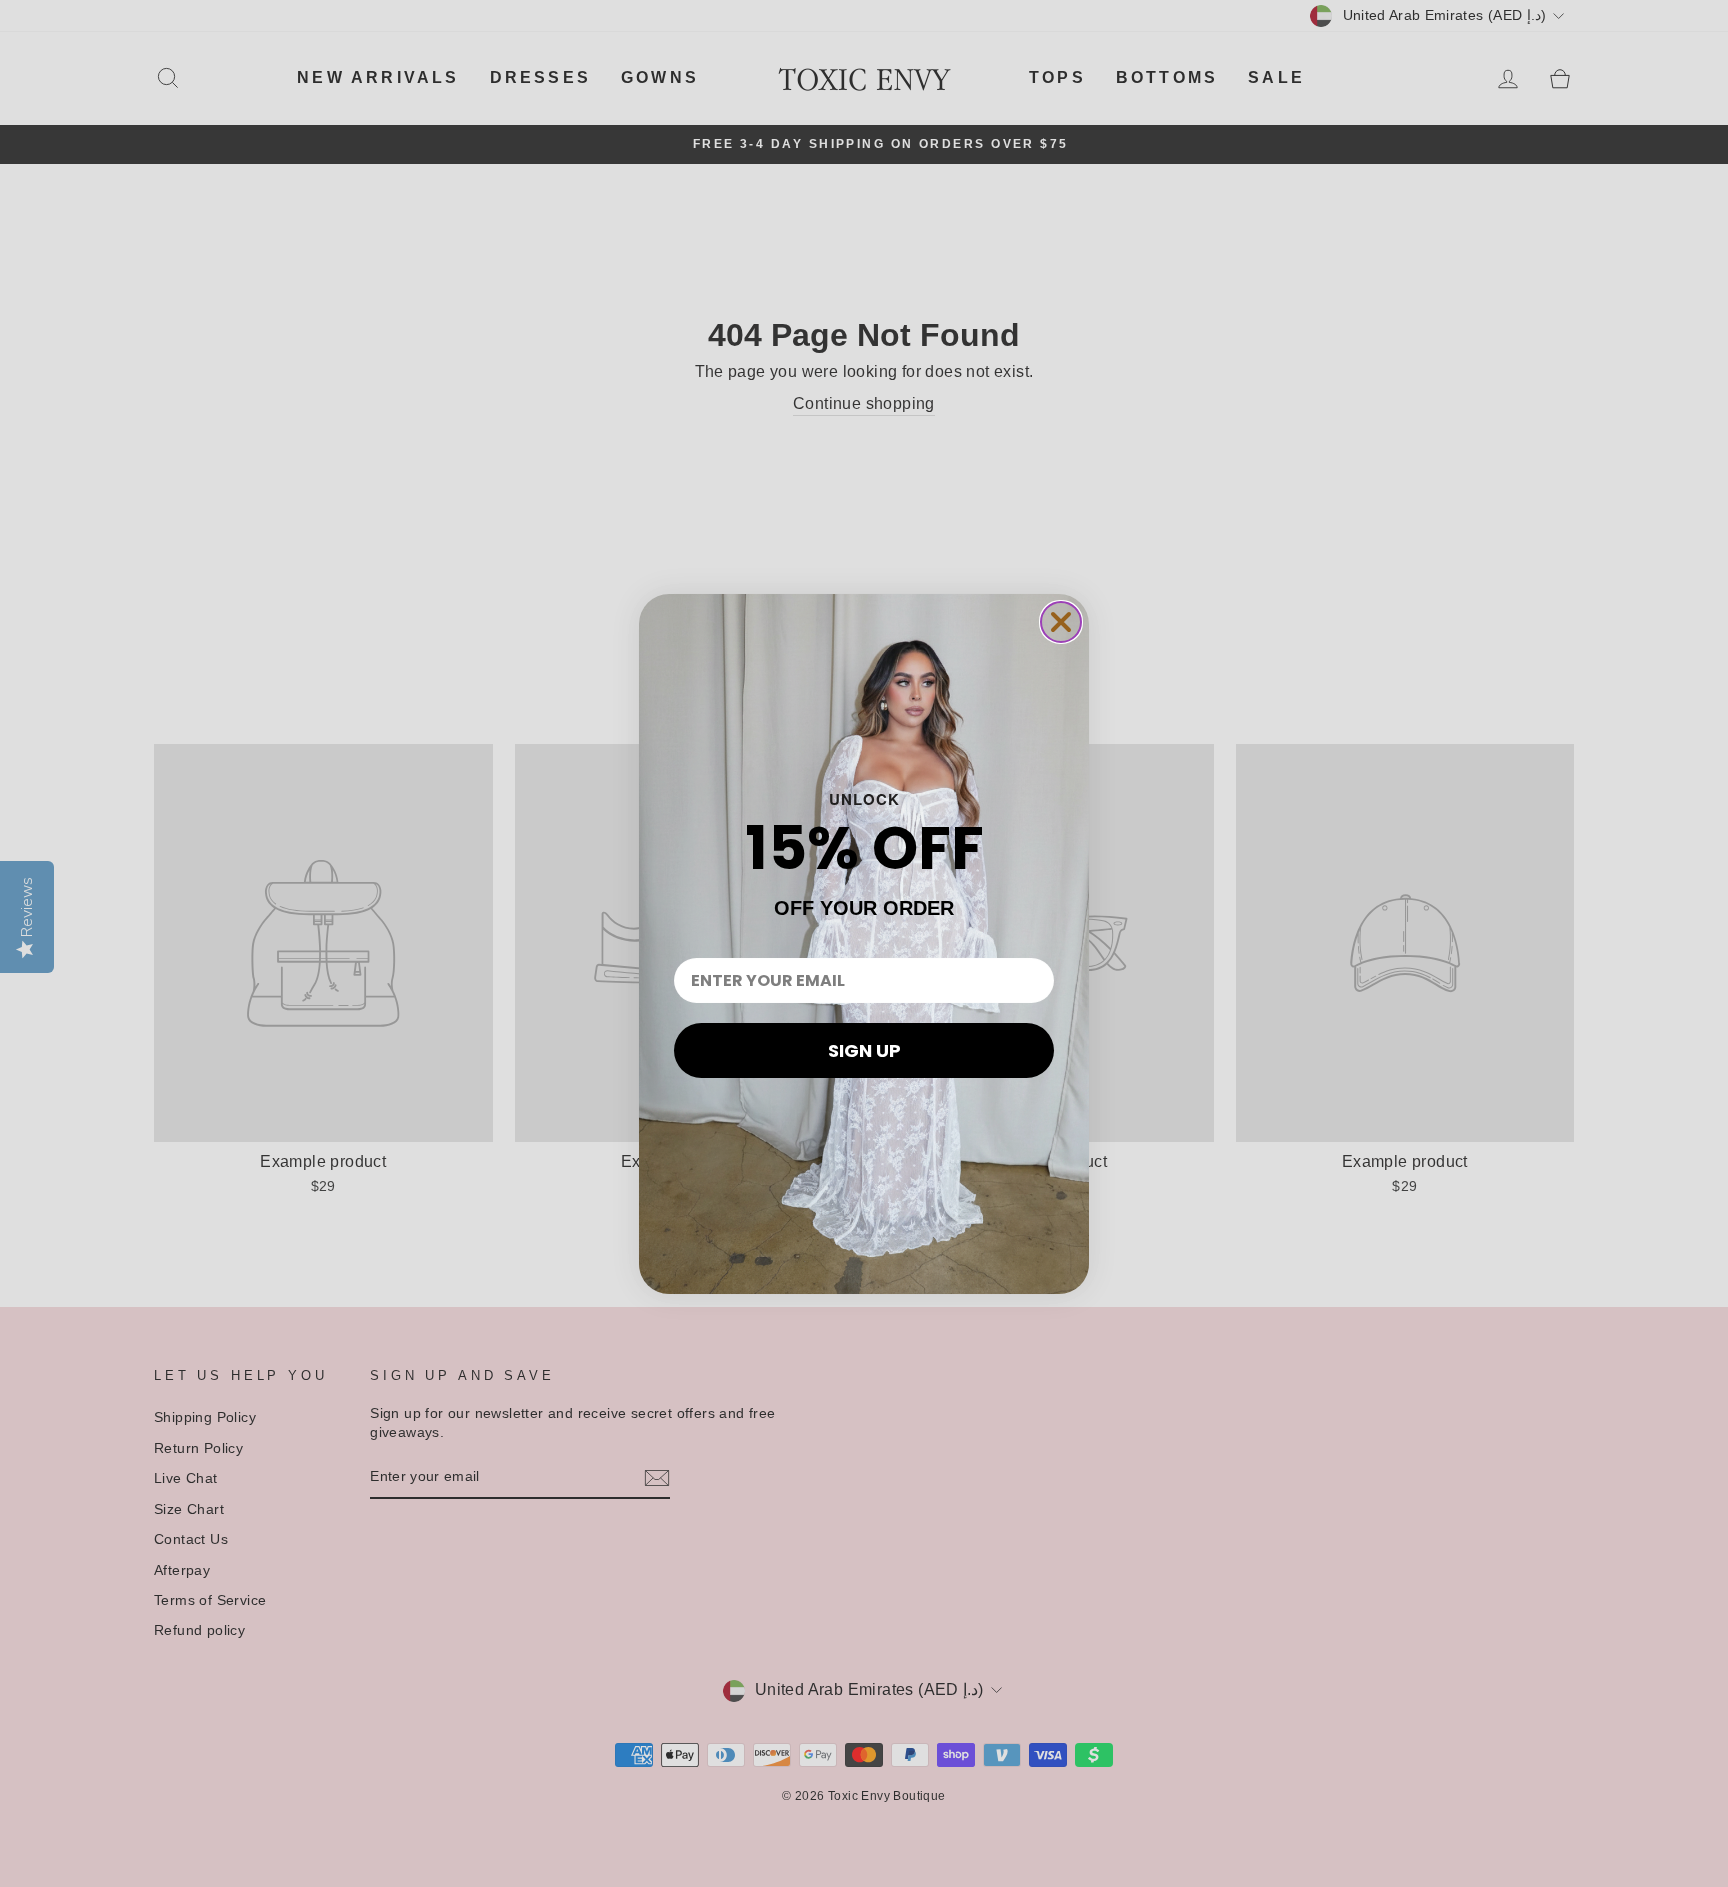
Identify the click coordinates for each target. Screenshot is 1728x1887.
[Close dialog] (1061, 622)
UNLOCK (864, 799)
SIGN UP (864, 1050)
